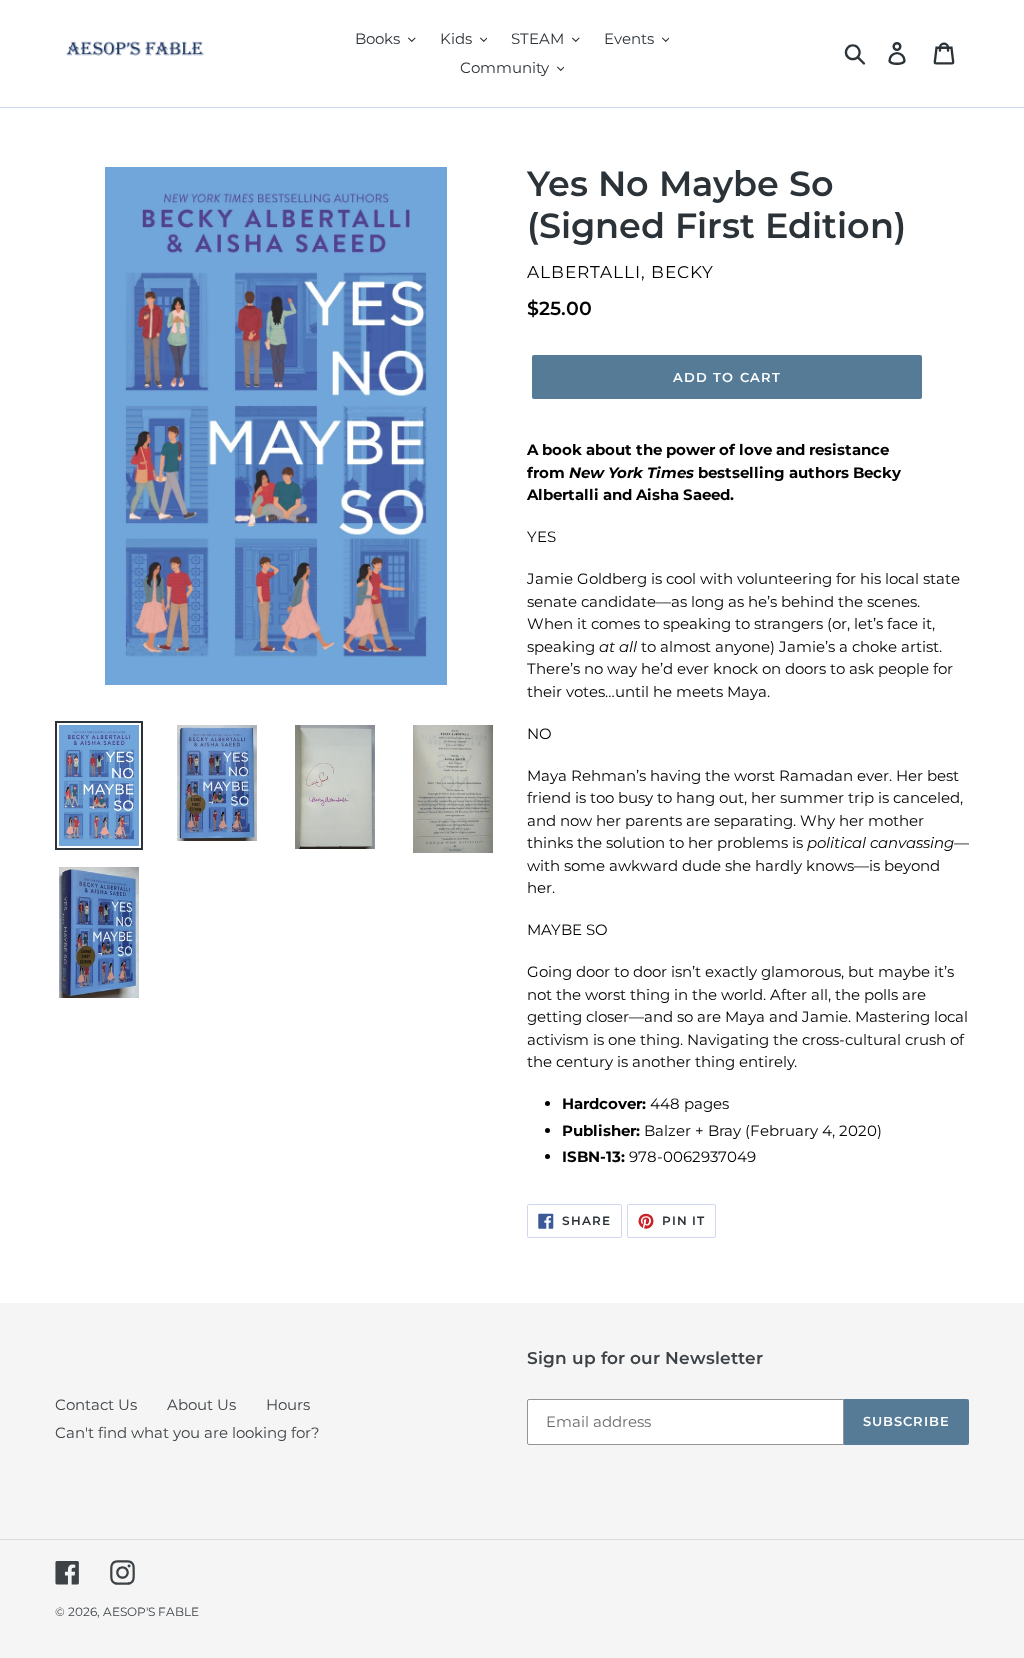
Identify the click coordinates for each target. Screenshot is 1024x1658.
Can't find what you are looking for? (187, 1432)
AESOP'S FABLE (151, 1611)
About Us (201, 1404)
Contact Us (96, 1404)
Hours (288, 1404)
